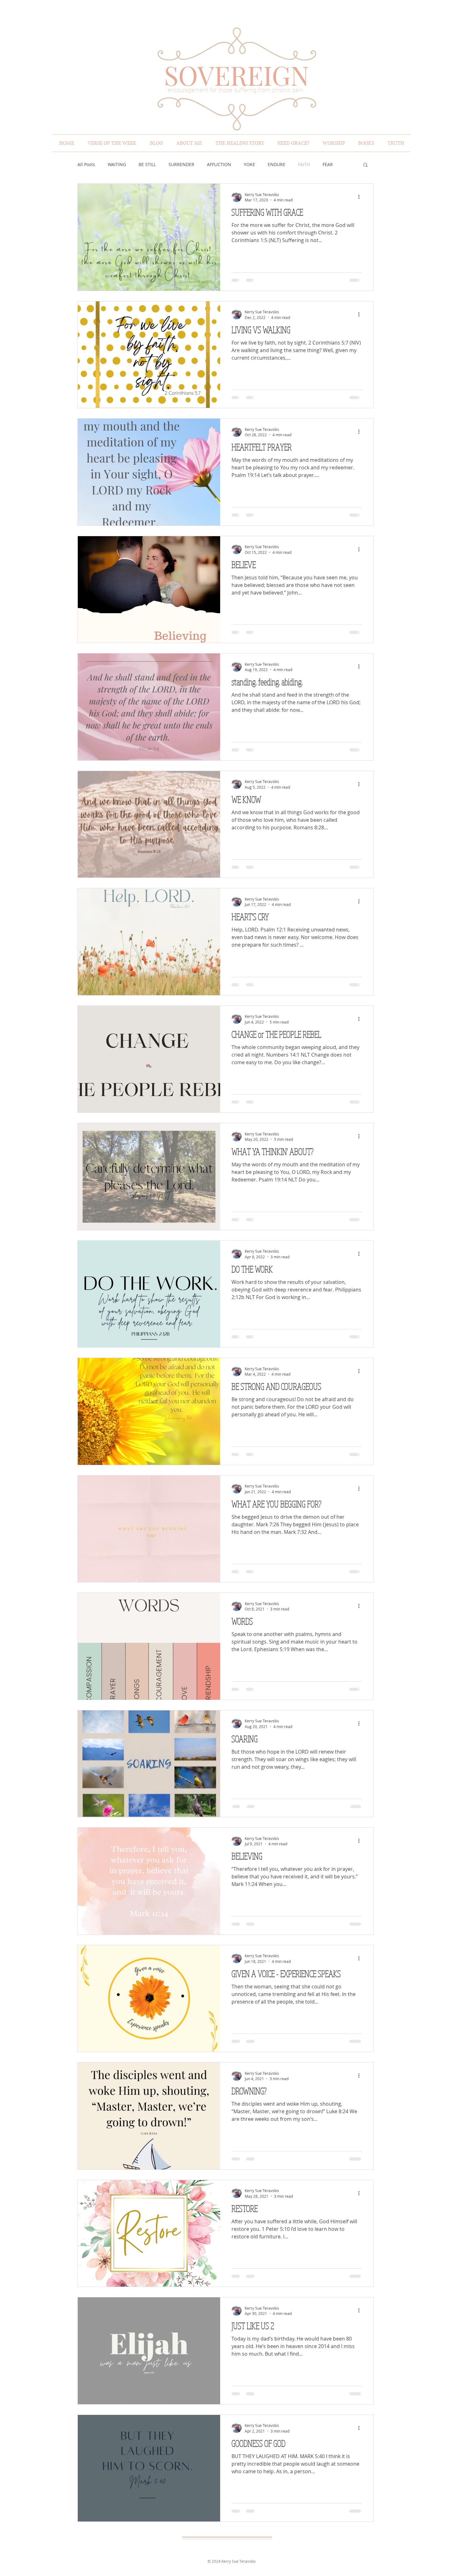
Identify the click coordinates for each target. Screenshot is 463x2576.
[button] (366, 165)
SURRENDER (181, 164)
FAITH (304, 164)
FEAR (328, 164)
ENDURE (277, 164)
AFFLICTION (219, 164)
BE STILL (147, 164)
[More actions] (361, 197)
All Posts (86, 164)
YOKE (249, 164)
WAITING (117, 164)
